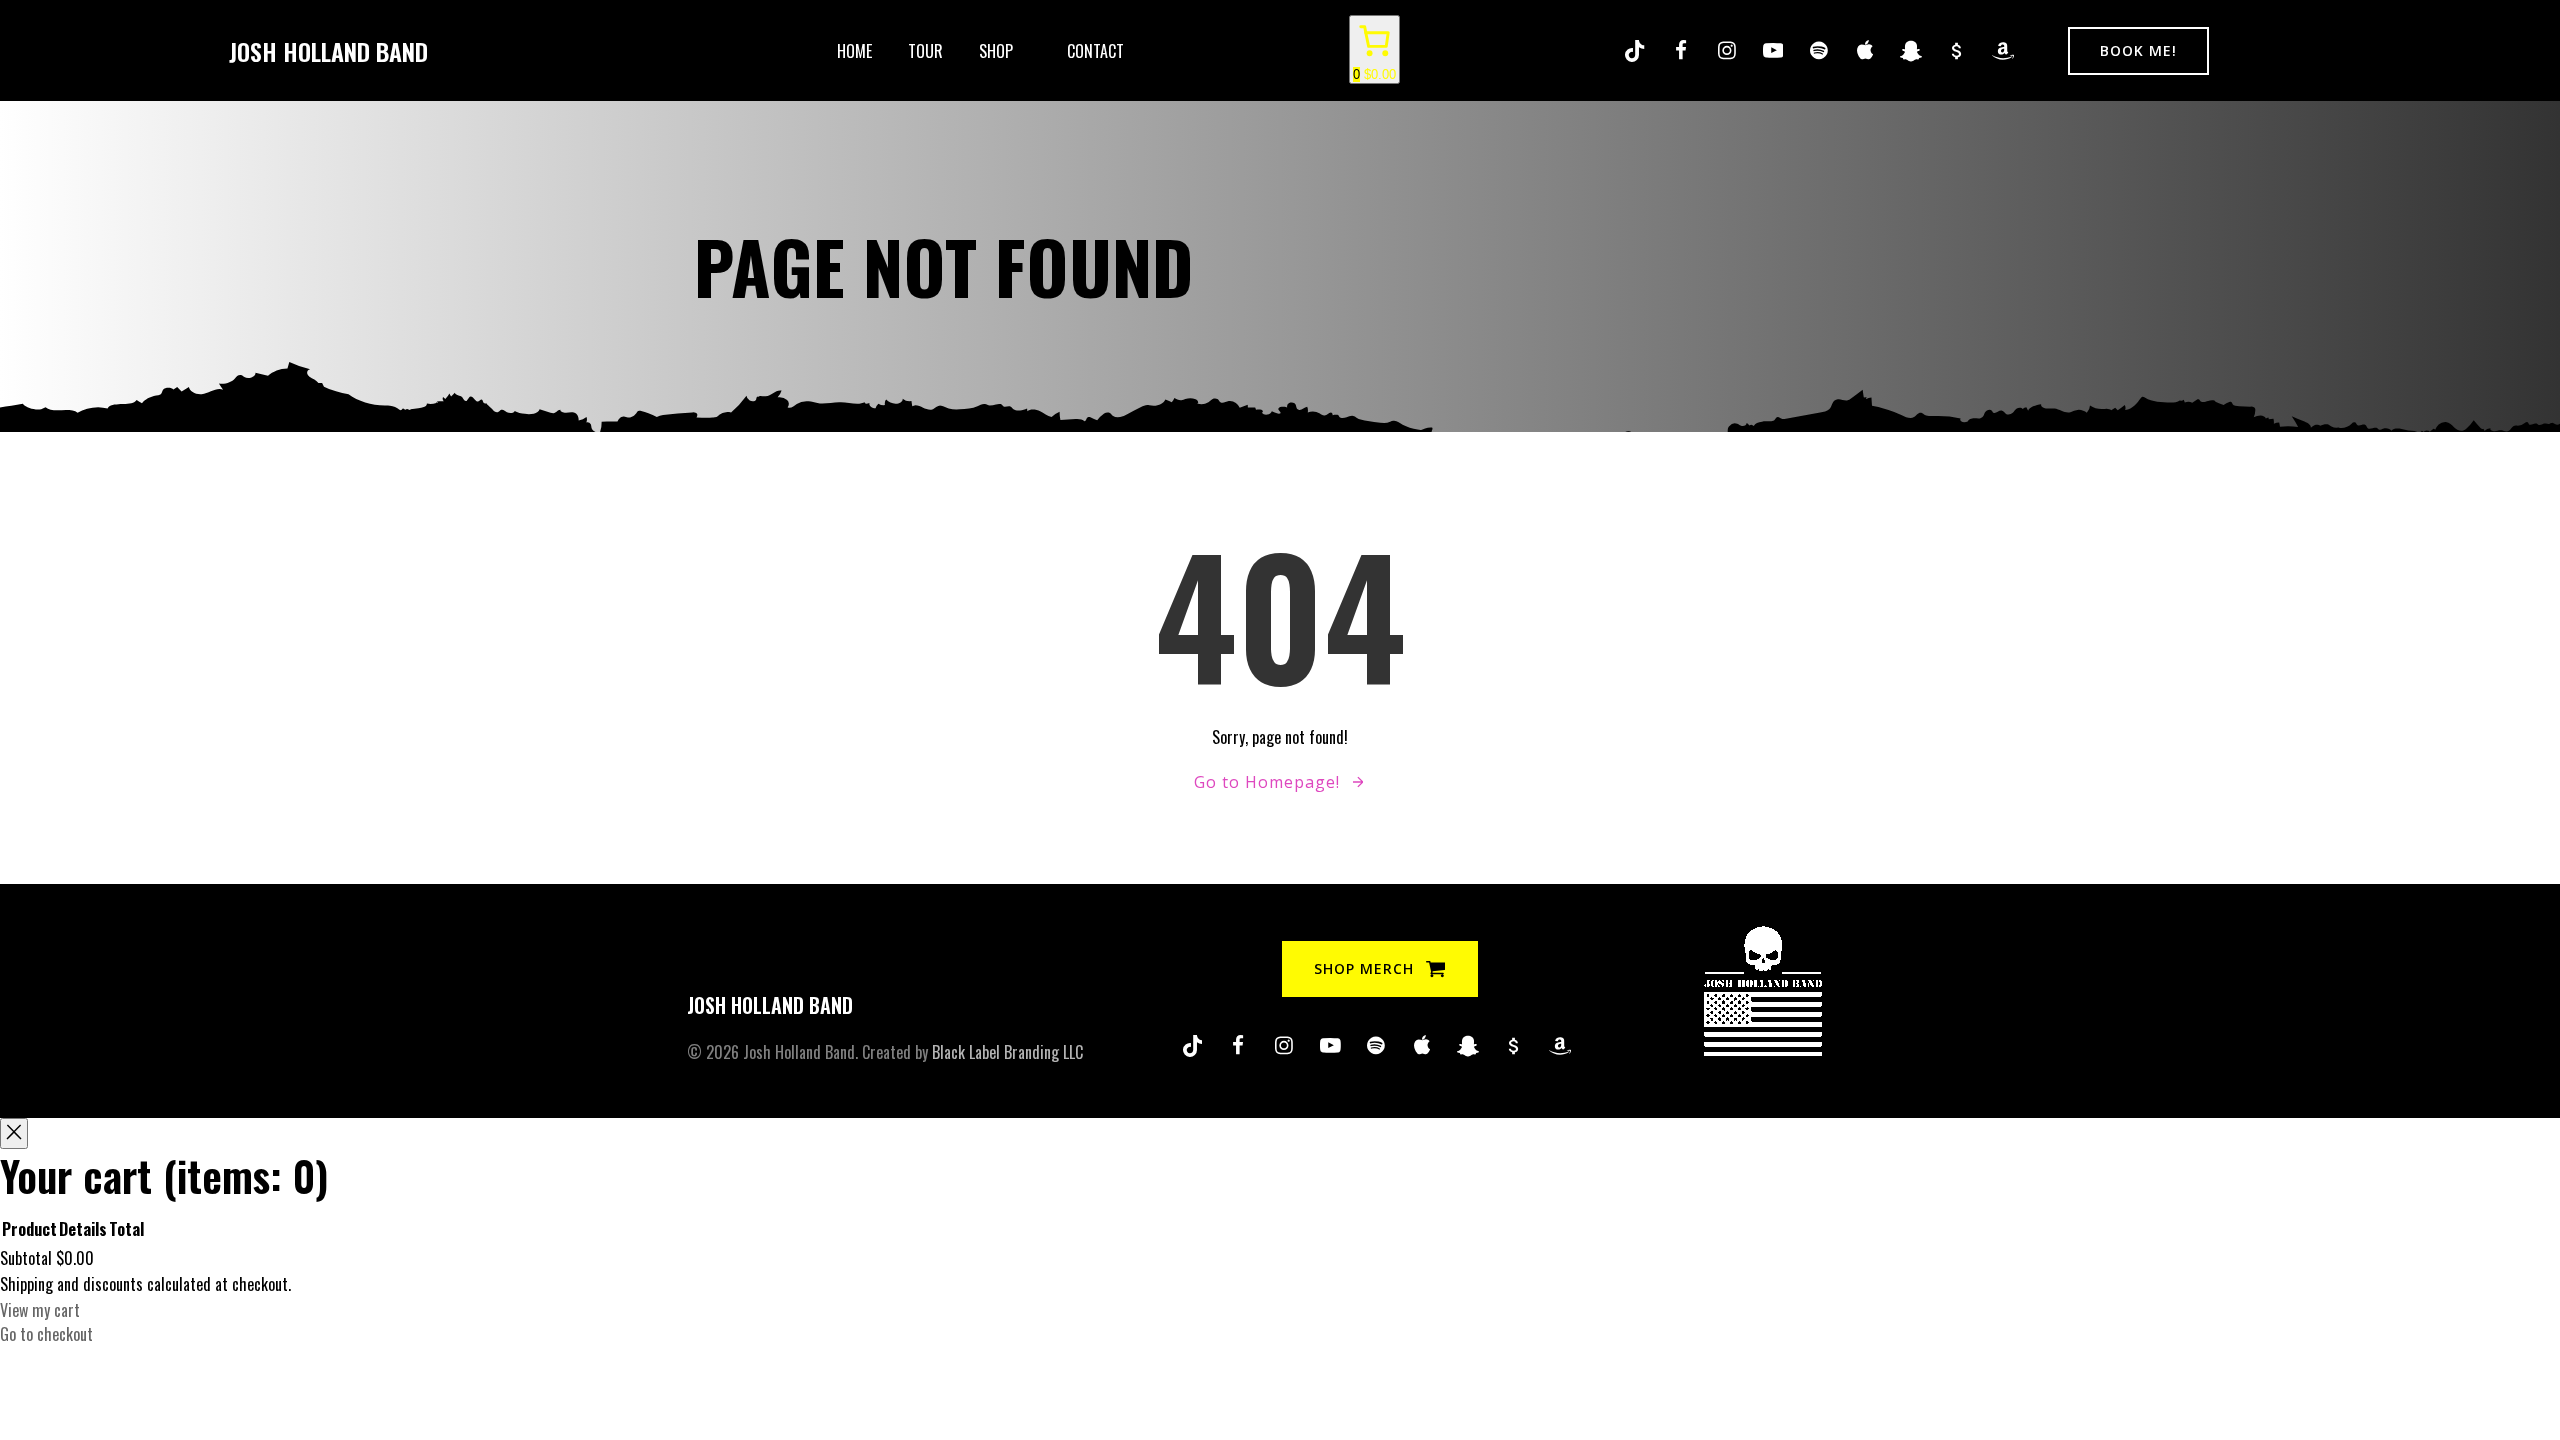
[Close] (14, 1133)
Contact (1095, 51)
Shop (996, 51)
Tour (925, 51)
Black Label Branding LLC (1007, 1052)
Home (854, 51)
